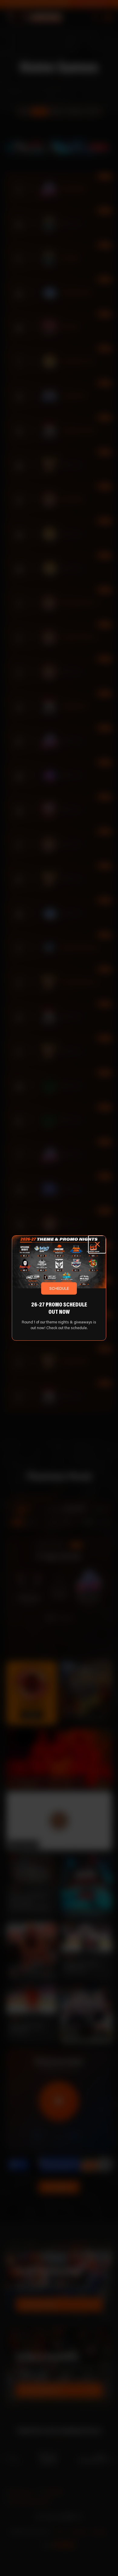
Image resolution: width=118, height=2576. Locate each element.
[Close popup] (97, 1244)
